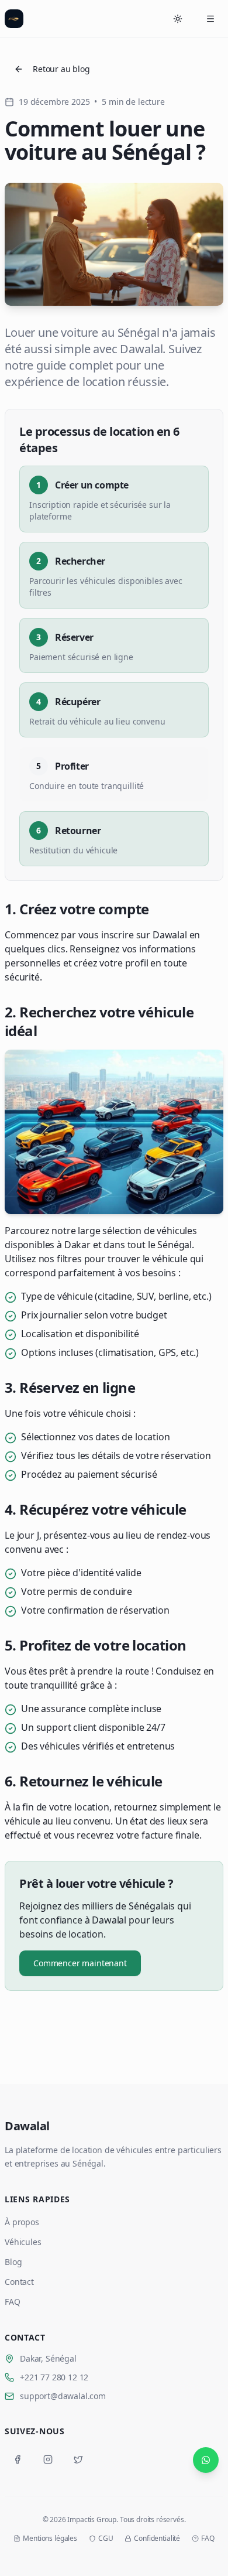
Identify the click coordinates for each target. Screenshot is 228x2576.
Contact (19, 2282)
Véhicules (23, 2242)
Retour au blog (61, 69)
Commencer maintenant (80, 1963)
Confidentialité (157, 2539)
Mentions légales (50, 2539)
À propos (22, 2222)
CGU (106, 2539)
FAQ (13, 2302)
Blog (13, 2262)
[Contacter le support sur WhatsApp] (206, 2460)
